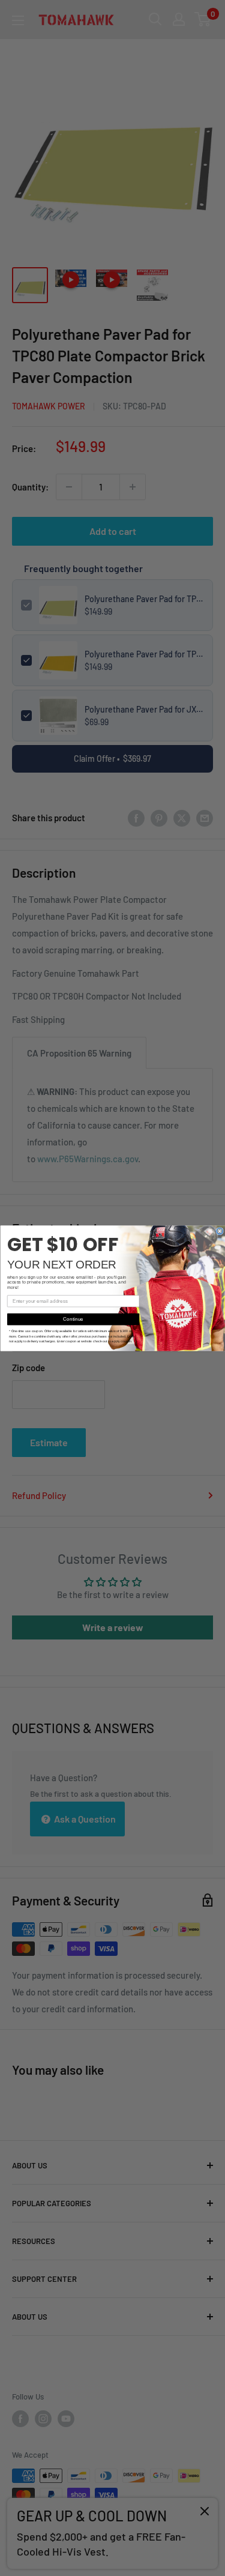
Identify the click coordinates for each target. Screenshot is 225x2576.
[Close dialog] (219, 1231)
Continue (73, 1319)
